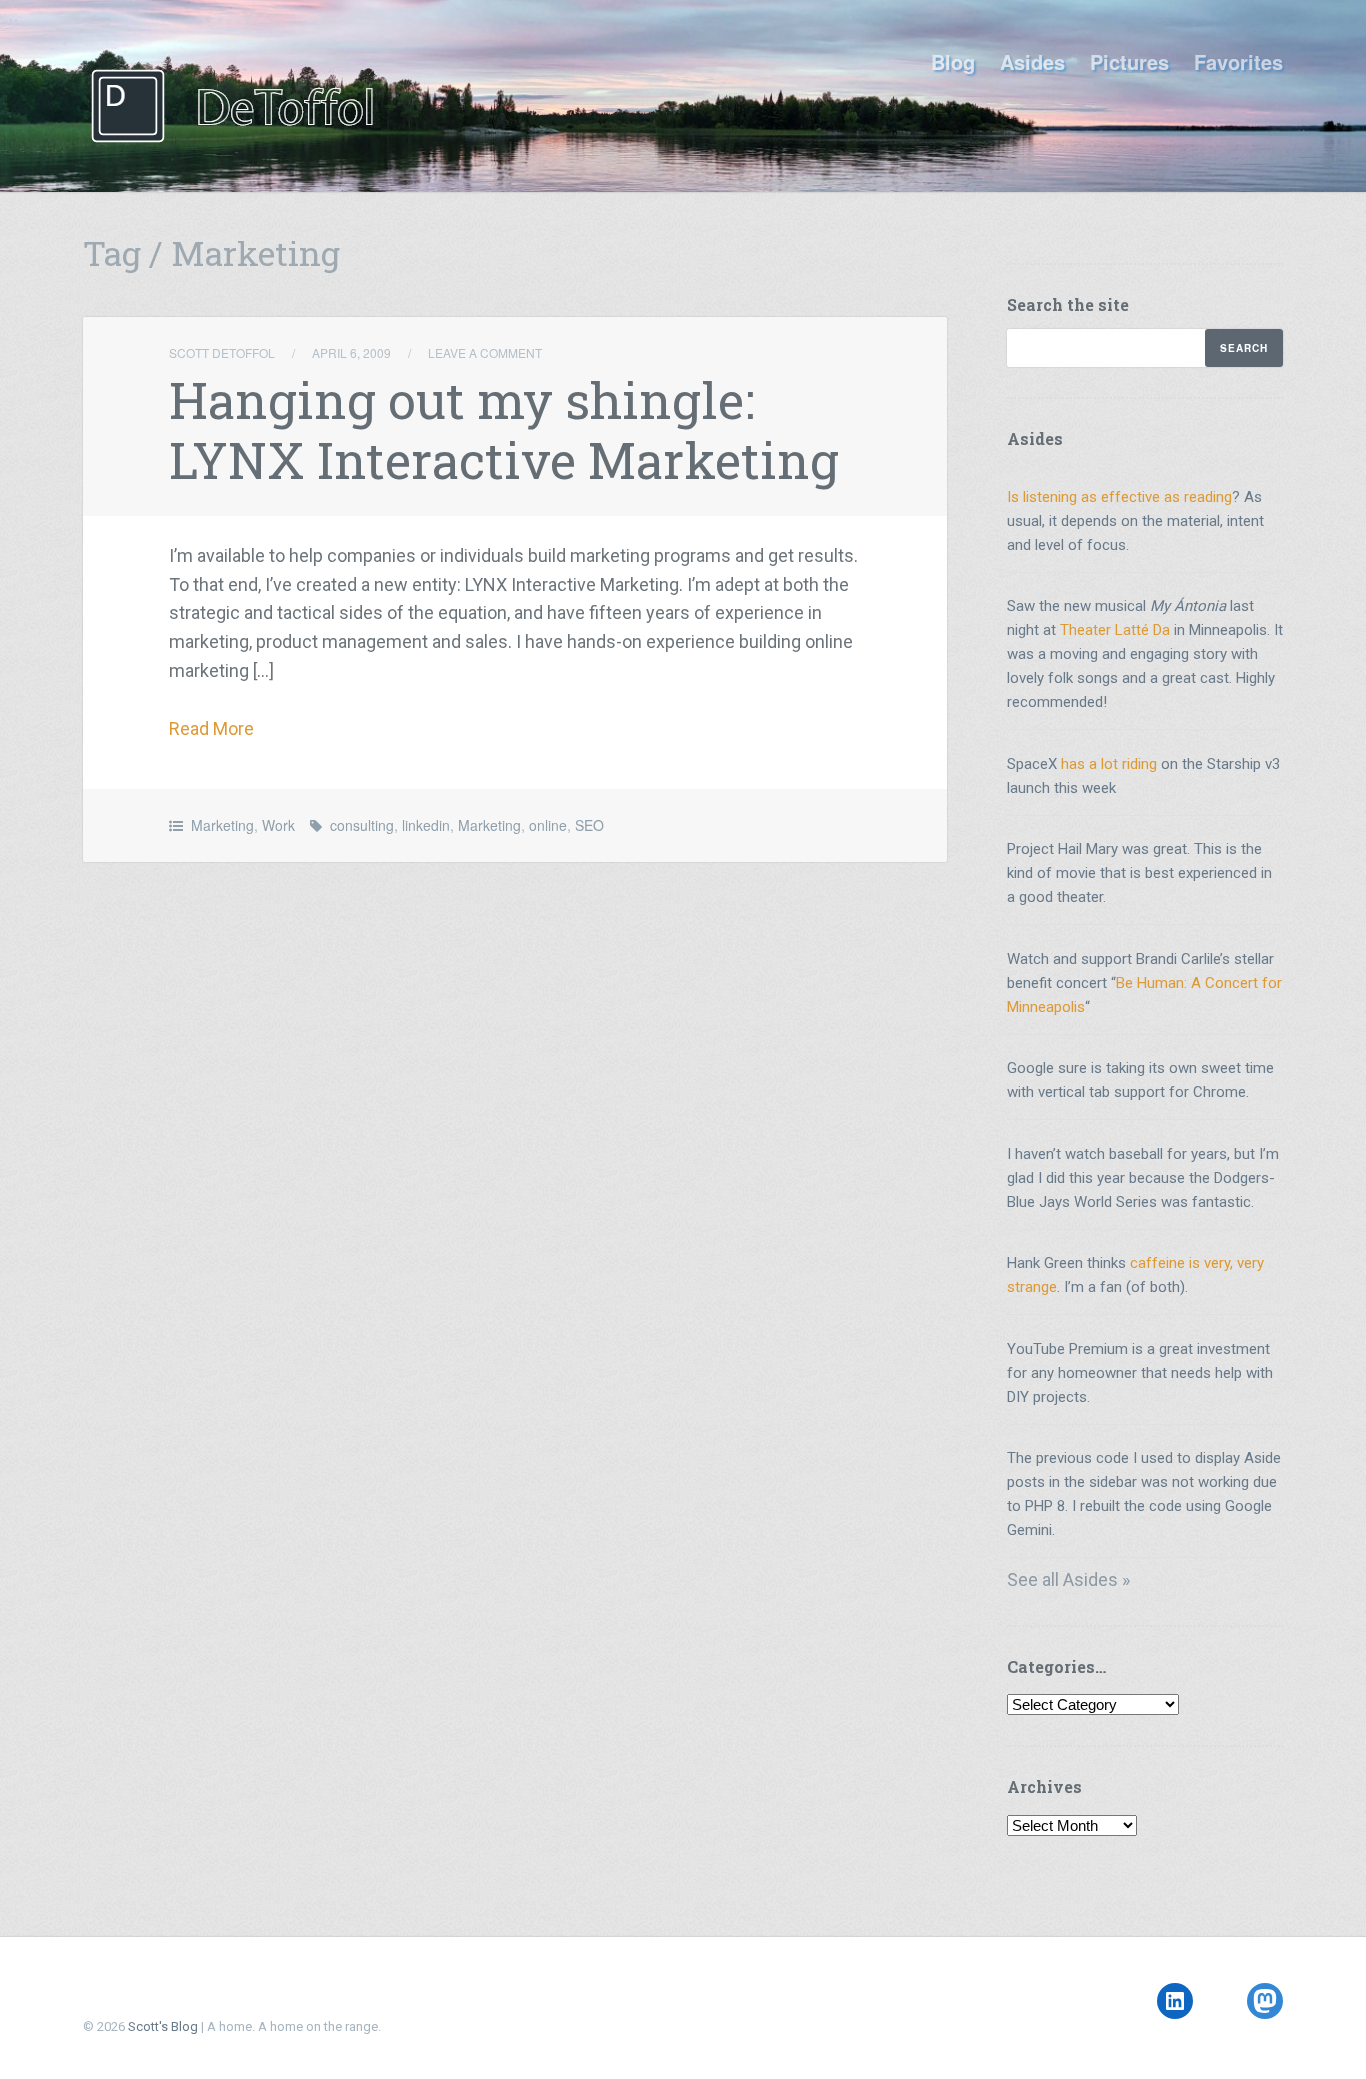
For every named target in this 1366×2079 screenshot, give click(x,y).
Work (278, 825)
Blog (953, 61)
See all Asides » (1068, 1579)
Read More (211, 728)
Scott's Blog (163, 2026)
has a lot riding (1109, 764)
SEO (589, 825)
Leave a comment (485, 352)
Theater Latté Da (1115, 630)
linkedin (426, 825)
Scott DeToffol (222, 352)
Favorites (1238, 61)
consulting (362, 825)
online (548, 825)
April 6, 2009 (351, 352)
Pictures (1129, 61)
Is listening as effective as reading (1119, 497)
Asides (1032, 61)
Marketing (222, 825)
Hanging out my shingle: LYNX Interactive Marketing (504, 430)
